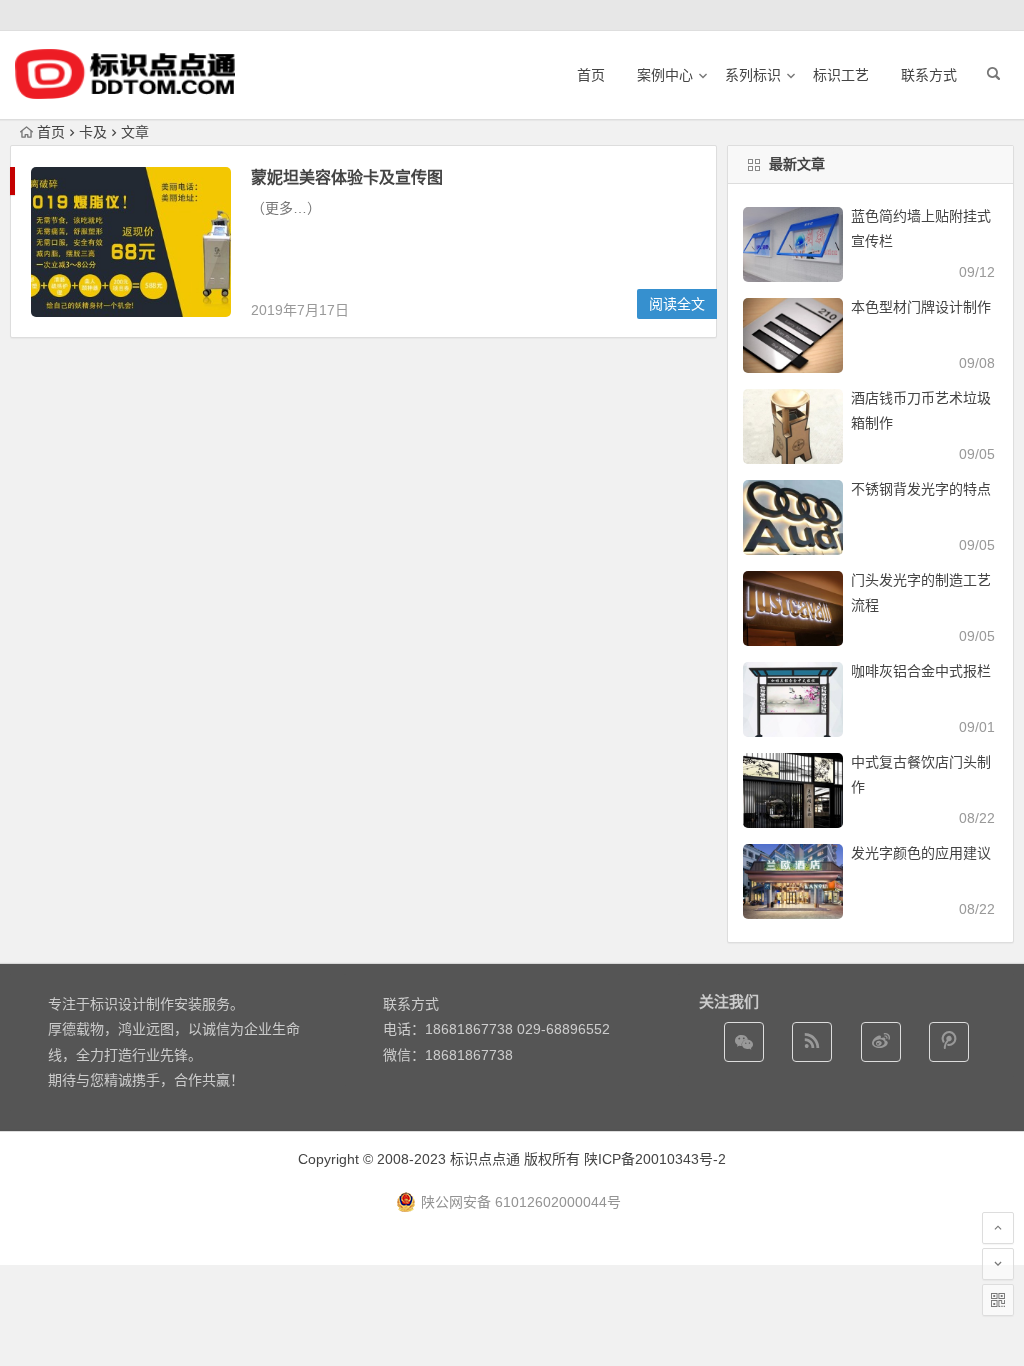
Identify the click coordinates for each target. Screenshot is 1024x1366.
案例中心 (665, 75)
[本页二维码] (998, 1300)
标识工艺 (841, 75)
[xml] (949, 1042)
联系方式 (929, 75)
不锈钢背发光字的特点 (921, 489)
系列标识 (753, 75)
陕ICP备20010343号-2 (655, 1159)
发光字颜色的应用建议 (921, 853)
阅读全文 (677, 304)
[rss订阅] (812, 1042)
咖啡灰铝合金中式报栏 (921, 671)
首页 (591, 75)
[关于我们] (881, 1042)
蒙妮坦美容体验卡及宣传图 (347, 177)
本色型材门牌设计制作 (921, 307)
